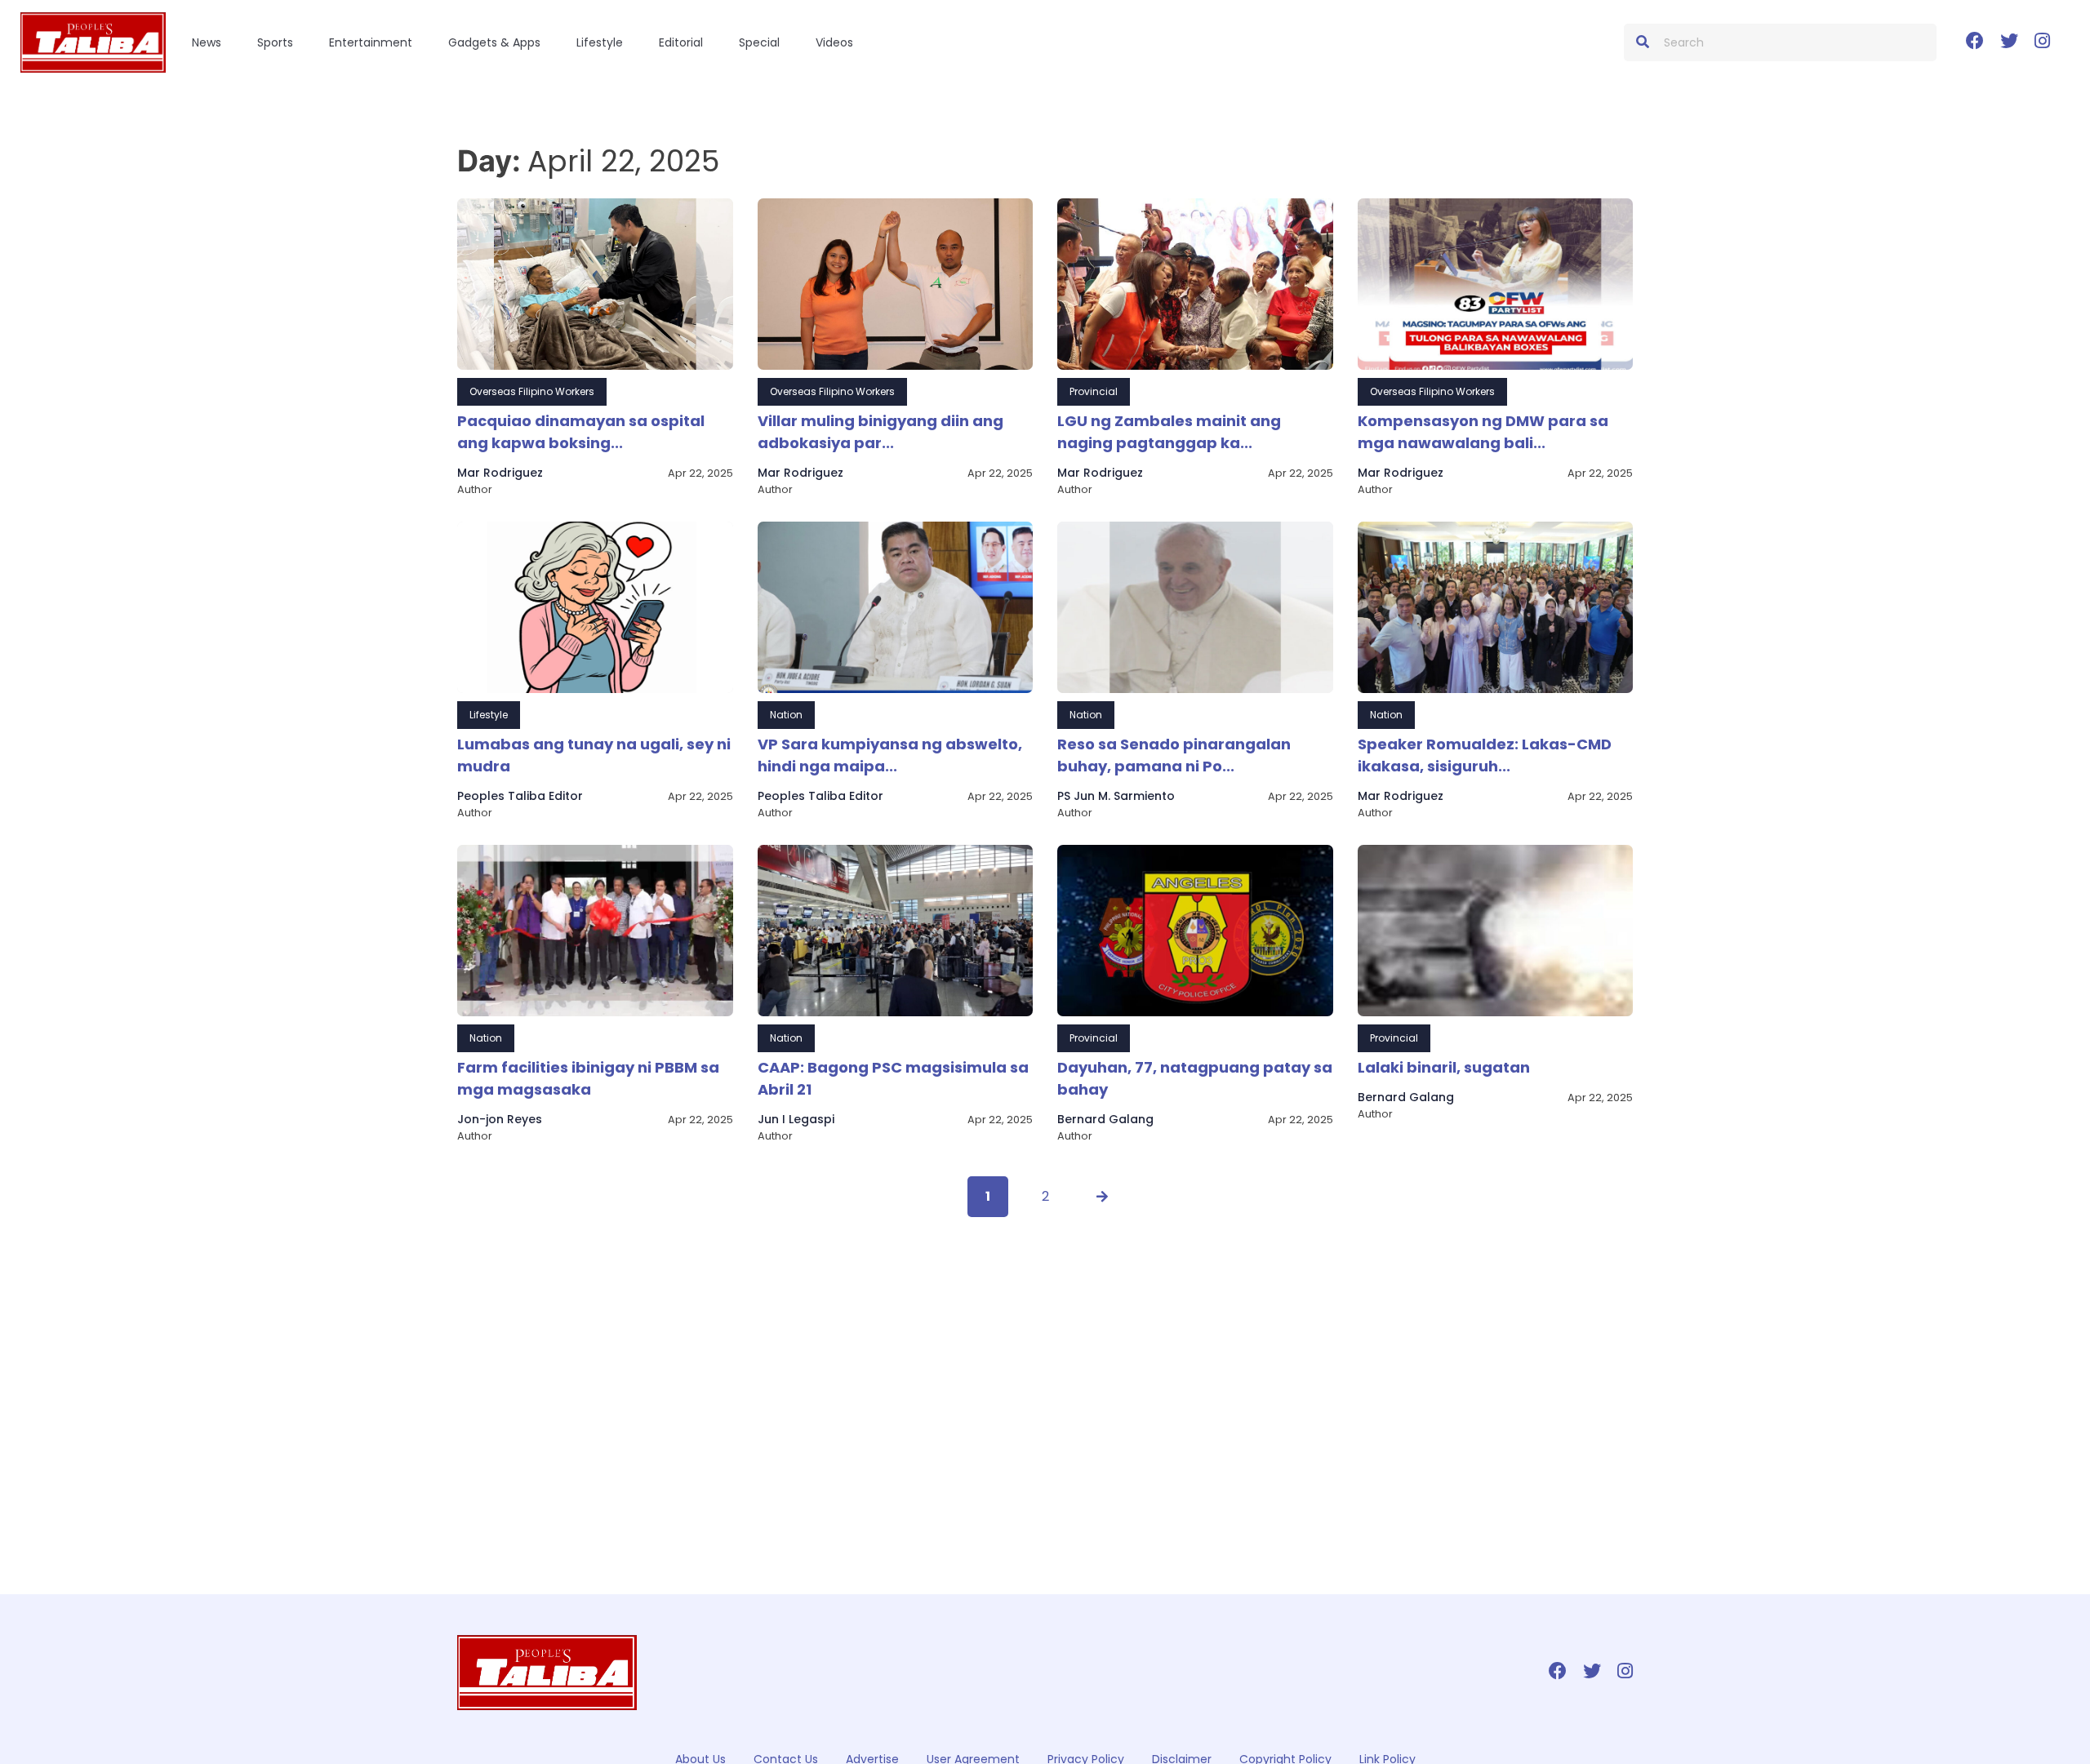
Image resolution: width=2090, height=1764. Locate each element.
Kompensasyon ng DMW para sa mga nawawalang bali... (1483, 432)
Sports (275, 42)
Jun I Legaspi (796, 1119)
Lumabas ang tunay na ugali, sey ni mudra (594, 755)
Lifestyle (600, 42)
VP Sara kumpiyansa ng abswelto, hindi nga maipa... (890, 755)
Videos (834, 42)
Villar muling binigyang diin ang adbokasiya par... (880, 432)
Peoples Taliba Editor (520, 796)
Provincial (1094, 391)
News (207, 42)
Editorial (681, 42)
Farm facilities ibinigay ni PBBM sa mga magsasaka (588, 1078)
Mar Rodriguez (500, 473)
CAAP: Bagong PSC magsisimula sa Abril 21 (893, 1078)
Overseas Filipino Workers (532, 391)
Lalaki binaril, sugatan (1444, 1067)
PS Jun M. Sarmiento (1116, 796)
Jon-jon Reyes (500, 1119)
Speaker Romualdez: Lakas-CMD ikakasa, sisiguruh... (1485, 755)
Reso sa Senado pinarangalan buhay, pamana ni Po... (1174, 755)
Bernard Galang (1105, 1119)
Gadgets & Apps (494, 42)
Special (759, 42)
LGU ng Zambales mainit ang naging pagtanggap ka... (1169, 432)
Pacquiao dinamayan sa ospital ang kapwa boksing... (581, 432)
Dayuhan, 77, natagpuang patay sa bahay (1195, 1078)
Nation (786, 715)
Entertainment (371, 42)
